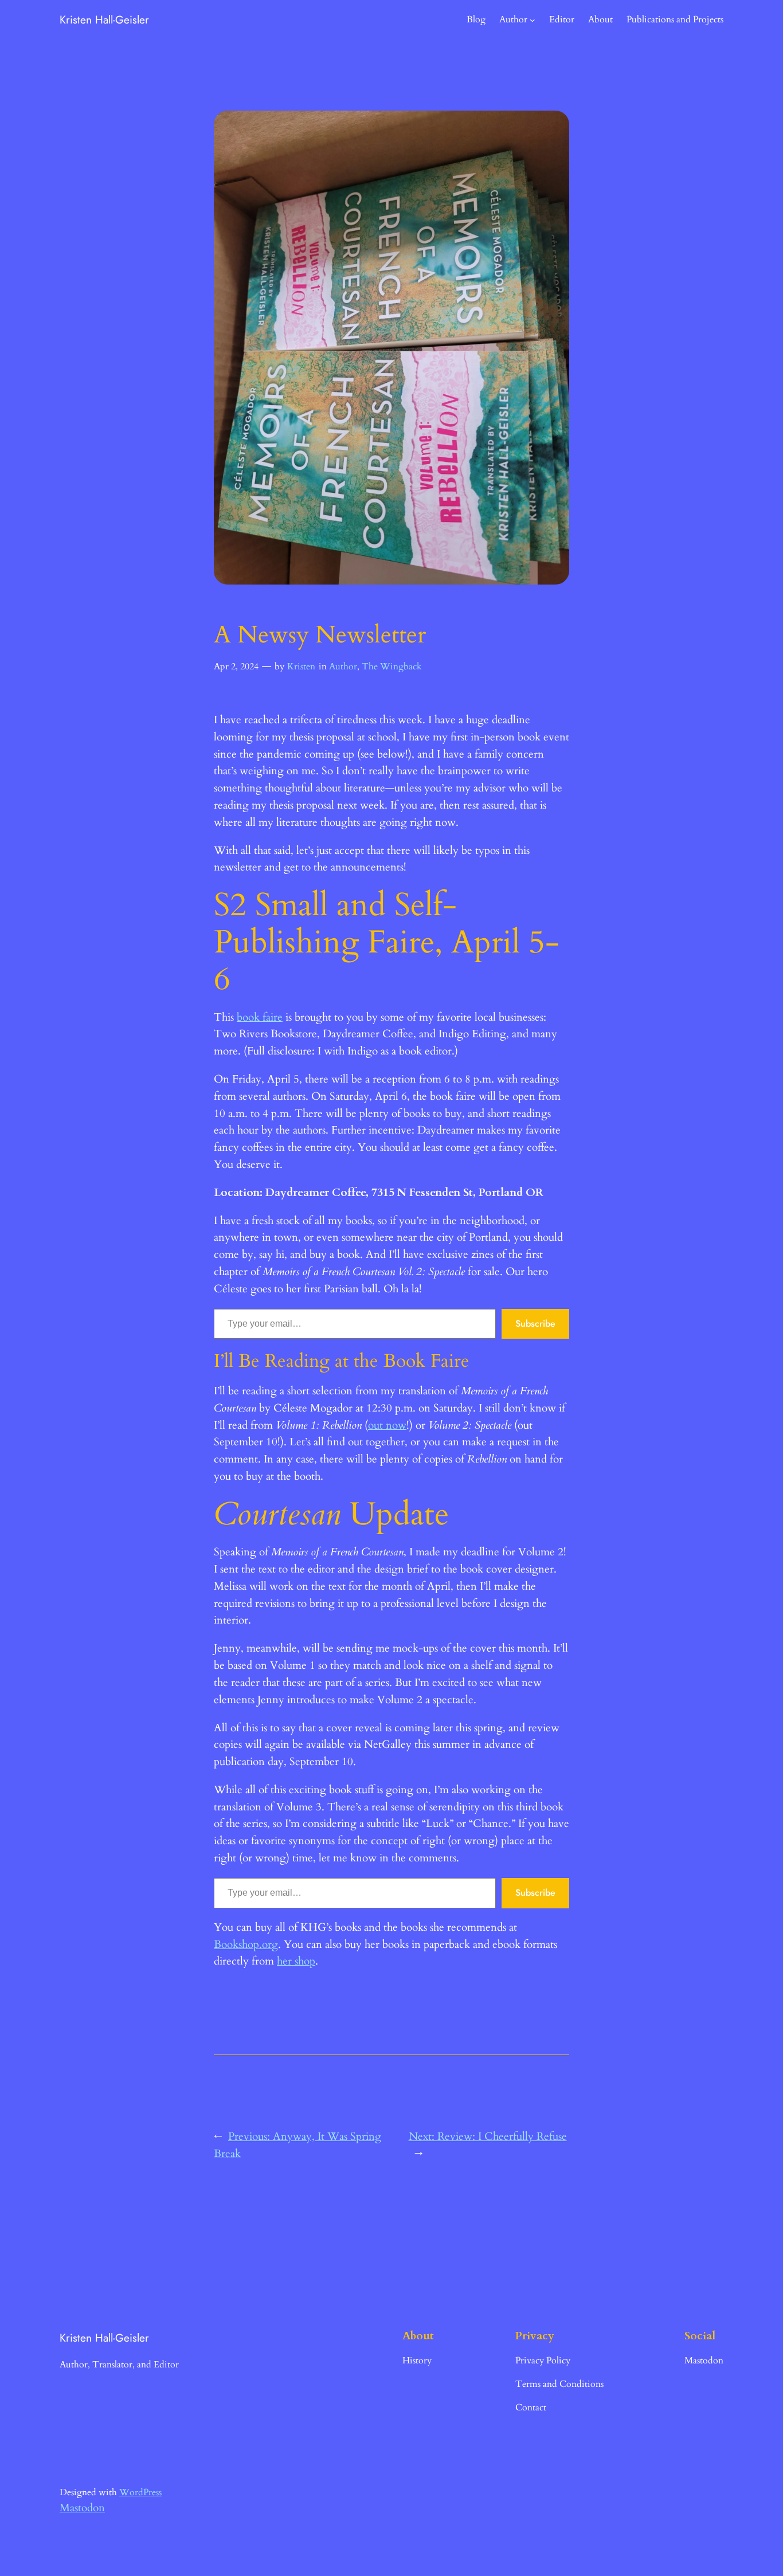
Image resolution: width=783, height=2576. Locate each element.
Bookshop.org (246, 1944)
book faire (260, 1017)
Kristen (301, 666)
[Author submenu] (533, 20)
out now (387, 1425)
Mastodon (82, 2508)
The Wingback (392, 666)
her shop (296, 1961)
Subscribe (535, 1324)
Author (343, 666)
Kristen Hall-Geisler (104, 19)
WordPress (140, 2492)
